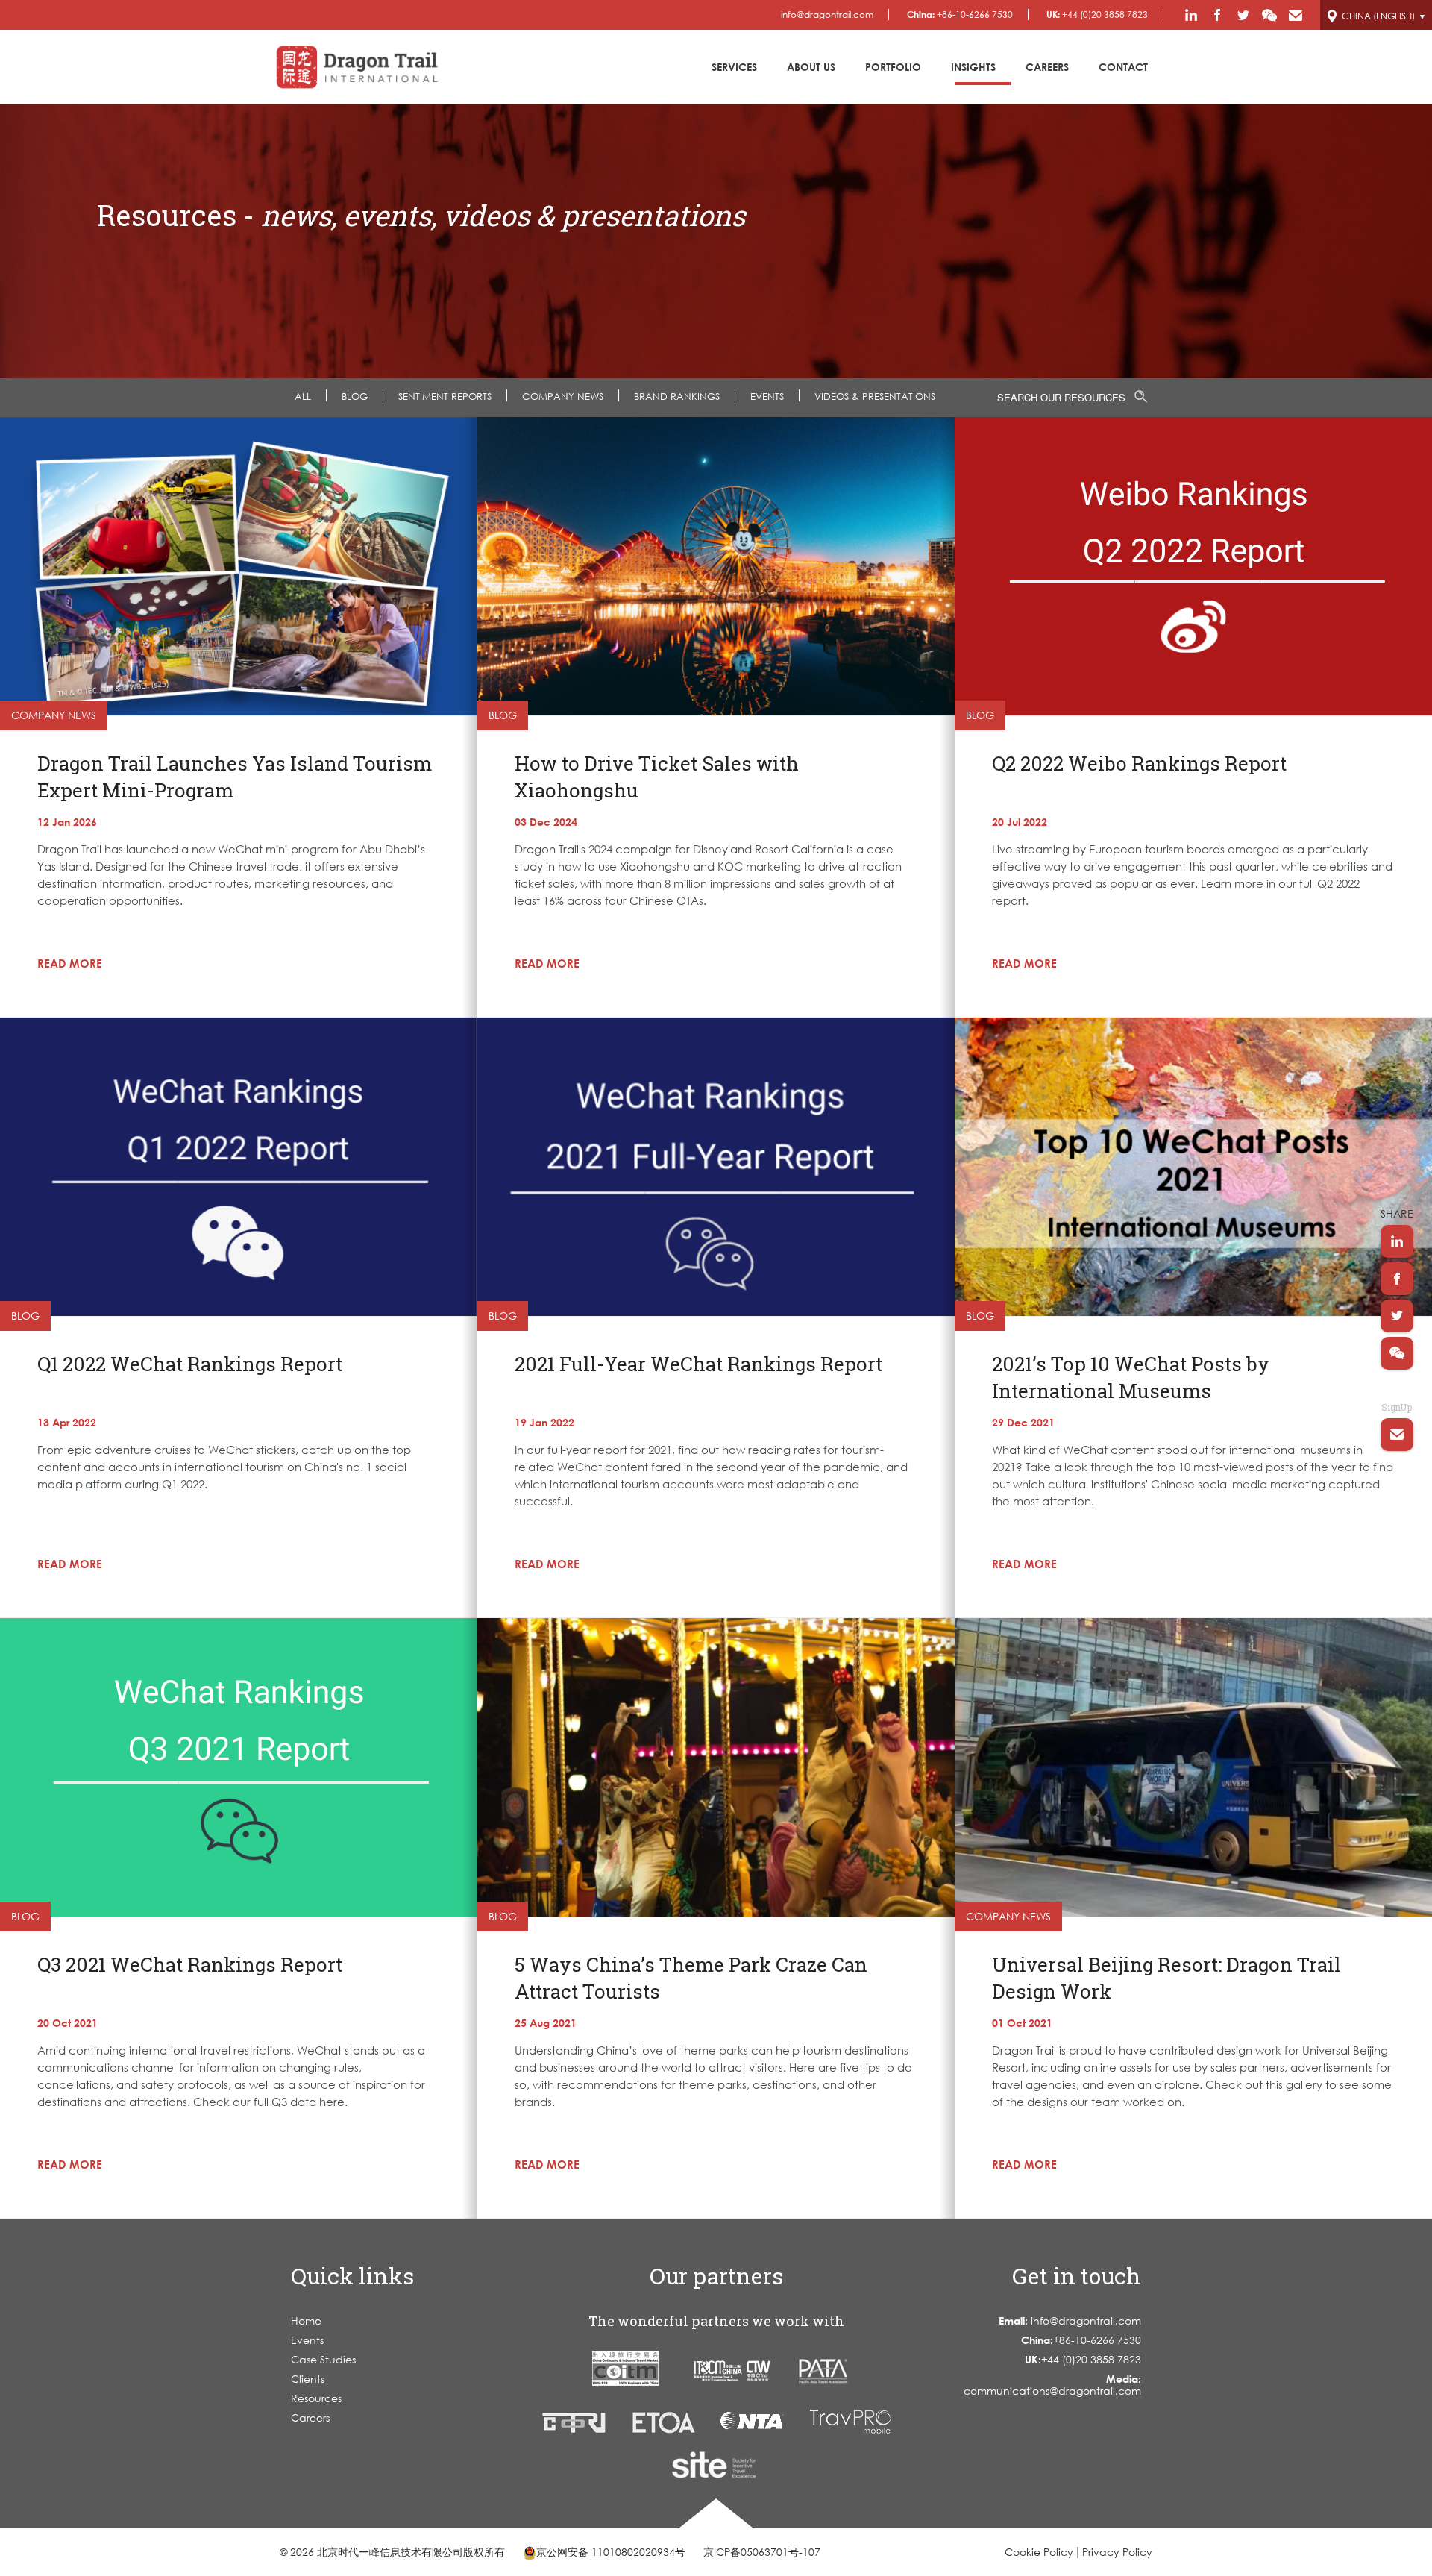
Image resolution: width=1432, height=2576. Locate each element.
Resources (316, 2398)
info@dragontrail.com (827, 15)
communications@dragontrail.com (1052, 2385)
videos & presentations (875, 396)
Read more (70, 963)
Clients (308, 2379)
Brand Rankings (677, 396)
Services (734, 67)
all (303, 396)
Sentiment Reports (445, 396)
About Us (811, 67)
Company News (563, 396)
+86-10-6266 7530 (960, 15)
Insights (973, 67)
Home (306, 2320)
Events (307, 2340)
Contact (1123, 67)
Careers (1047, 67)
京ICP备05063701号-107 (762, 2552)
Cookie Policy (1039, 2552)
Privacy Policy (1117, 2552)
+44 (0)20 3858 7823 (1097, 15)
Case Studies (323, 2359)
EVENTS (767, 396)
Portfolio (893, 67)
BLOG (355, 396)
